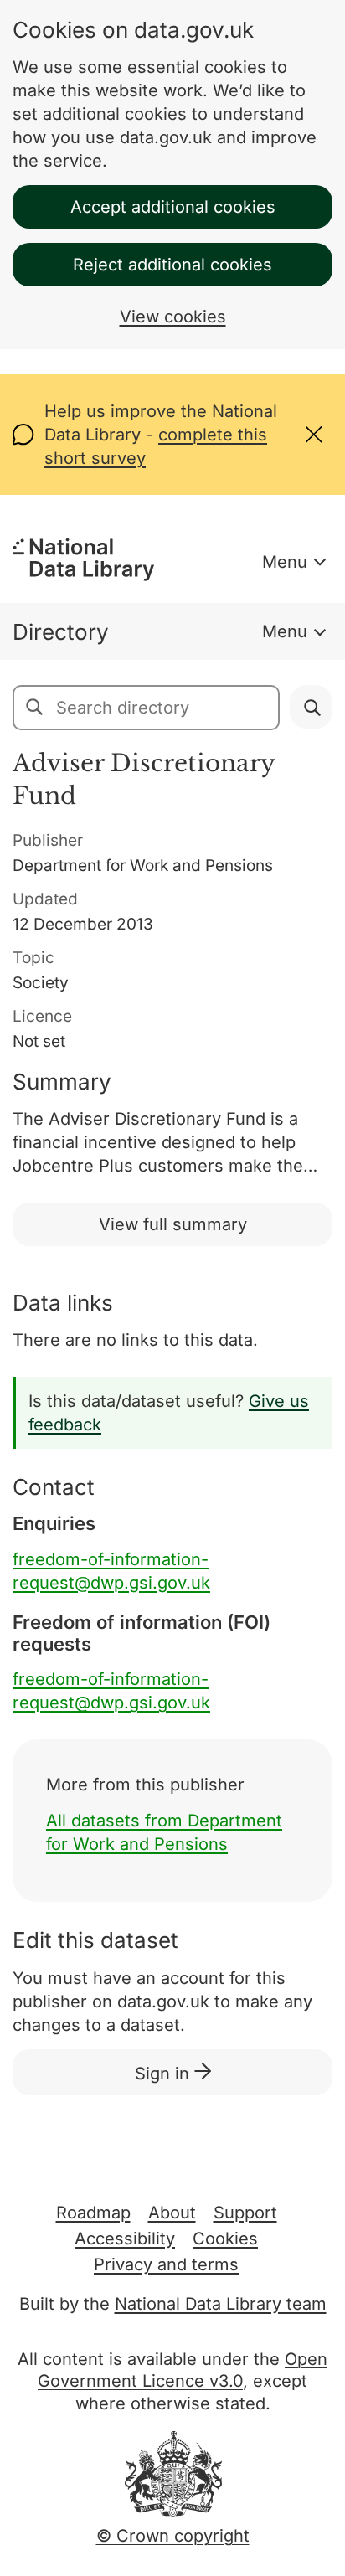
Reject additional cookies (172, 265)
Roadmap (93, 2213)
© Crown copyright (173, 2536)
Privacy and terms (166, 2264)
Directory (61, 632)
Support (245, 2213)
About (172, 2213)
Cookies (225, 2239)
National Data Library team (221, 2304)
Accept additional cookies (173, 207)
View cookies (173, 317)
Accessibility (125, 2239)
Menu (285, 562)
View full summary (173, 1224)
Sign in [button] (165, 2074)
